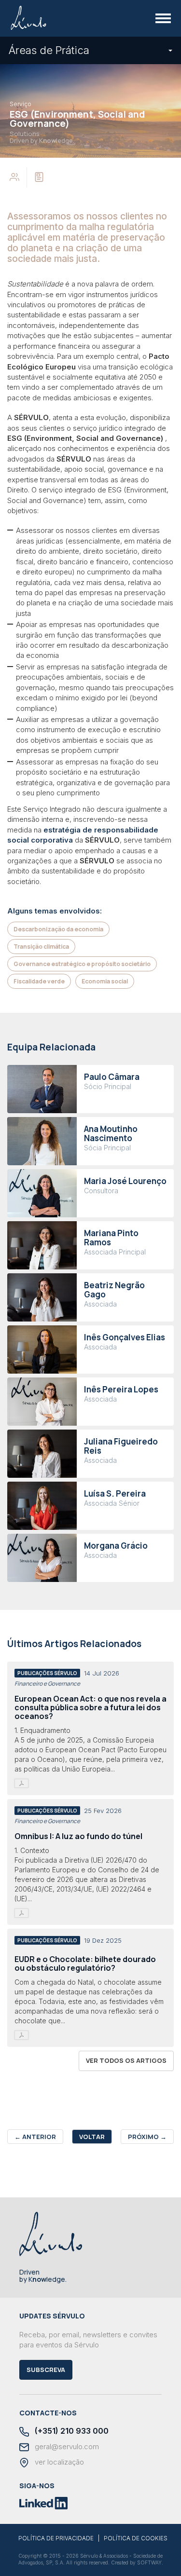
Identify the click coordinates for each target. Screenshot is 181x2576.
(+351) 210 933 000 (71, 2431)
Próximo (147, 2137)
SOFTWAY (149, 2562)
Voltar (92, 2137)
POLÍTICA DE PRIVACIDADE (56, 2538)
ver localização (58, 2462)
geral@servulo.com (66, 2447)
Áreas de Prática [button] (49, 50)
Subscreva (46, 2370)
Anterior (35, 2137)
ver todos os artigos (126, 2060)
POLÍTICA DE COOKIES (136, 2538)
